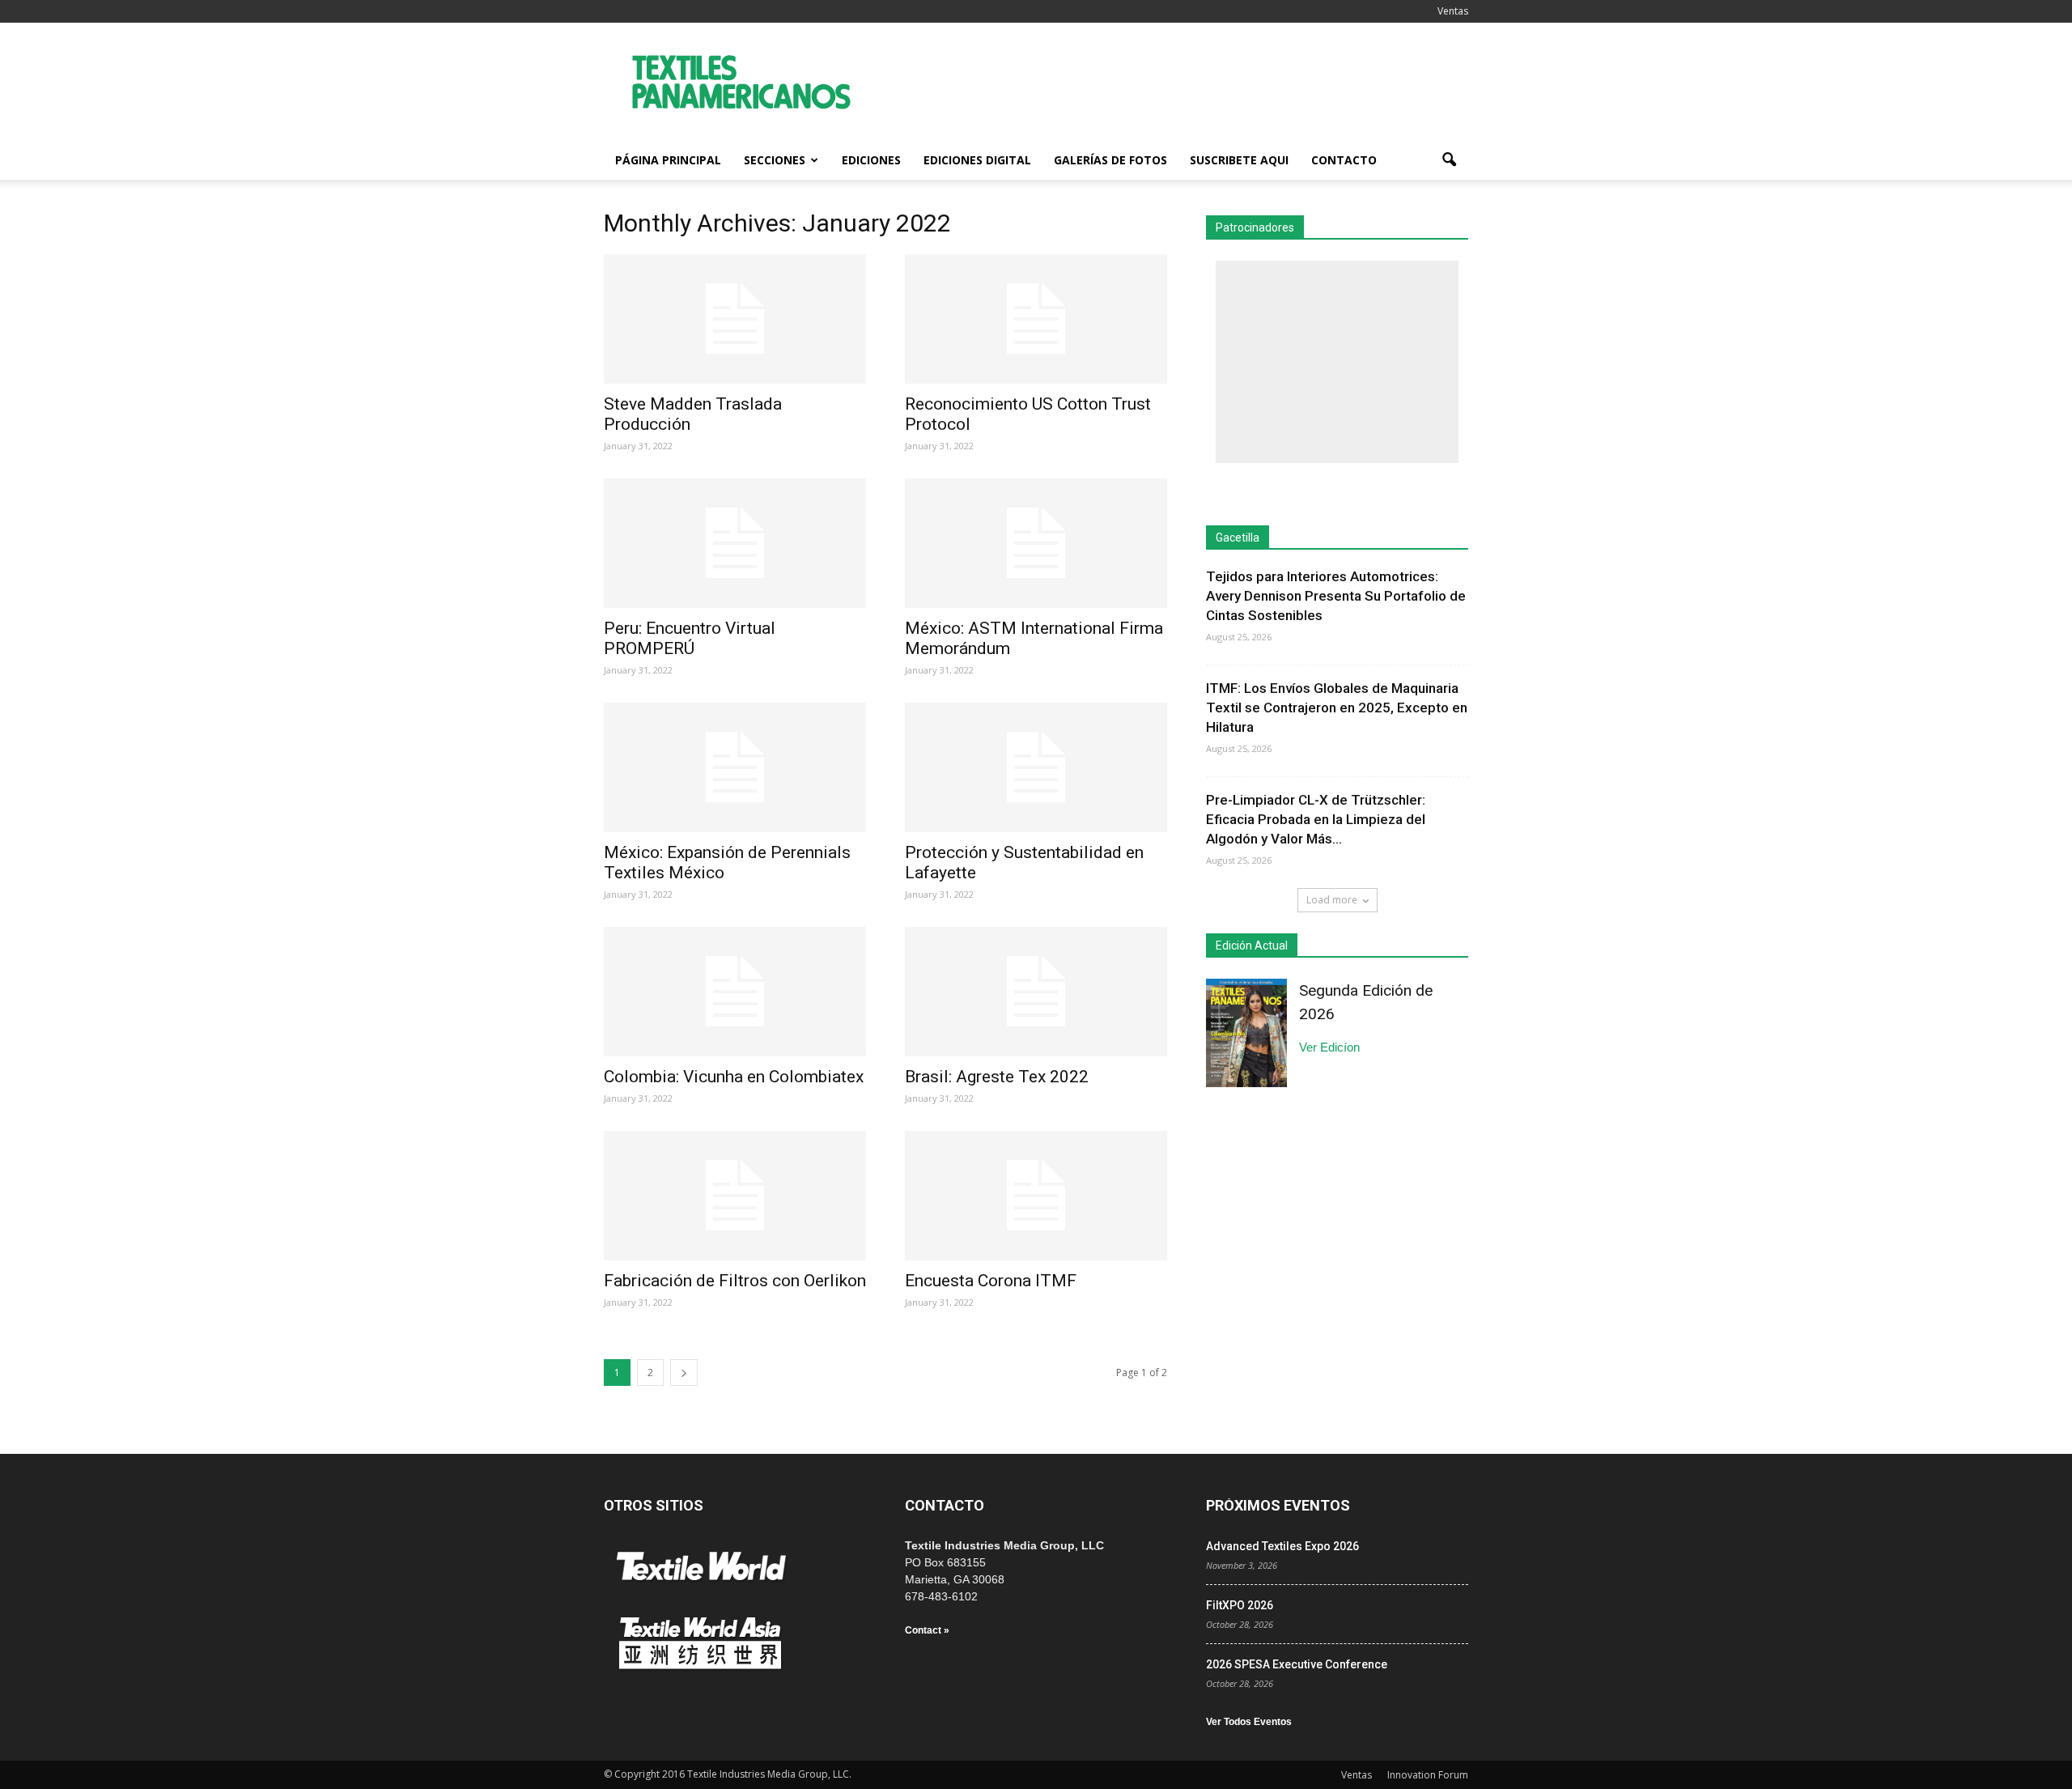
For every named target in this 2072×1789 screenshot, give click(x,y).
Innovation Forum (1428, 1775)
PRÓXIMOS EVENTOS (1278, 1505)
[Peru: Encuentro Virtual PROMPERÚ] (735, 543)
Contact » (927, 1630)
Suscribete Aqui (1239, 160)
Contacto (1344, 160)
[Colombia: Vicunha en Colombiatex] (735, 992)
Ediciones (871, 160)
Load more (1332, 900)
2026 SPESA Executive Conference (1297, 1664)
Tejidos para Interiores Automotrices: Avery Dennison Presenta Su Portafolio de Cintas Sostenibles (1336, 596)
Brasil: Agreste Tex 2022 (997, 1077)
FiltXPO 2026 (1240, 1605)
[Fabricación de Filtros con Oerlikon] (735, 1196)
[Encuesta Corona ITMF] (1036, 1196)
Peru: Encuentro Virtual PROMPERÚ (690, 638)
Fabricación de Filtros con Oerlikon (735, 1281)
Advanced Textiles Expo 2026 (1282, 1546)
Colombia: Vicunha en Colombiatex (734, 1077)
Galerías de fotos (1110, 160)
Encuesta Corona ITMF (991, 1281)
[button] (1449, 160)
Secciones (775, 160)
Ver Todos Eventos (1249, 1722)
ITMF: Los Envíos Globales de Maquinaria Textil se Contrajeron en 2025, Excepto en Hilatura (1337, 708)
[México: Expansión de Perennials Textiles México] (735, 767)
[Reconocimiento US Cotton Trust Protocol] (1036, 319)
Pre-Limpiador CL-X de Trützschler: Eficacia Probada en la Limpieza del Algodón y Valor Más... (1316, 819)
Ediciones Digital (977, 160)
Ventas (1453, 11)
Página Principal (668, 160)
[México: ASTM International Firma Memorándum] (1036, 543)
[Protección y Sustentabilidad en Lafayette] (1036, 767)
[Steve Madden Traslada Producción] (735, 319)
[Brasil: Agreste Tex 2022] (1036, 992)
